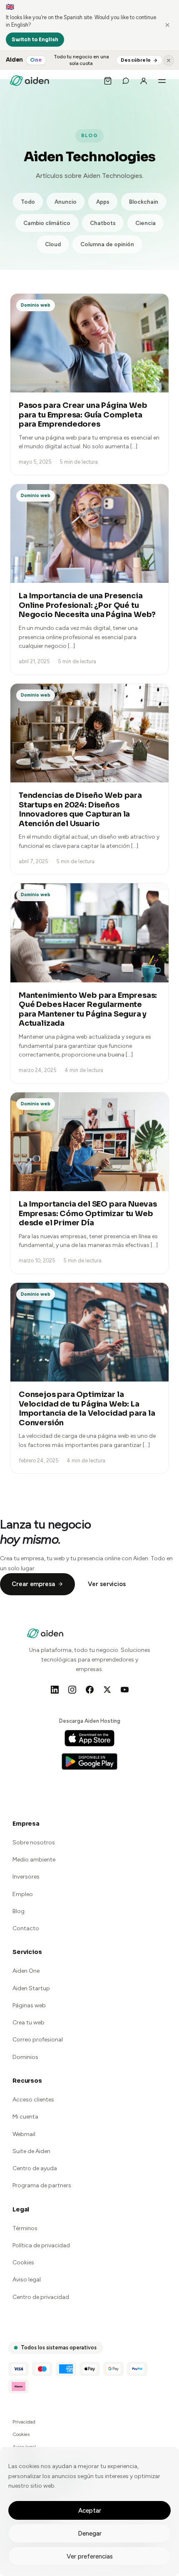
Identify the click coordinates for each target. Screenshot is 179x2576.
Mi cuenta (25, 2117)
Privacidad (24, 2422)
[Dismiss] (167, 25)
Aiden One (26, 1971)
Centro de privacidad (41, 2297)
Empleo (23, 1894)
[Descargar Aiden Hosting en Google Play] (89, 1761)
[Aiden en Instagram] (72, 1689)
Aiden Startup (31, 1988)
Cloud (53, 244)
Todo (28, 202)
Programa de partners (42, 2185)
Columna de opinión (107, 244)
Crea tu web (29, 2023)
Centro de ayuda (35, 2168)
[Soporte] (126, 81)
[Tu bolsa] (108, 81)
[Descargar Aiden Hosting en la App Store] (89, 1738)
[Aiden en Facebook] (89, 1689)
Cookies (23, 2262)
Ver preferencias (90, 2556)
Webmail (24, 2134)
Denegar (90, 2534)
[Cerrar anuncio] (169, 60)
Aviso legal (27, 2280)
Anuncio (66, 202)
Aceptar (90, 2511)
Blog (19, 1911)
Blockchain (144, 202)
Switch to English (35, 39)
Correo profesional (38, 2040)
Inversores (26, 1877)
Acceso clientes (33, 2100)
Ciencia (145, 223)
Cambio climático (47, 223)
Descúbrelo (136, 60)
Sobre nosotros (34, 1843)
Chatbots (103, 223)
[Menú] (162, 81)
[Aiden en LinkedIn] (55, 1689)
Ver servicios (107, 1584)
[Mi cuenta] (144, 81)
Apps (103, 202)
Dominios (25, 2057)
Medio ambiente (34, 1860)
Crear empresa (33, 1584)
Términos (25, 2228)
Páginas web (29, 2005)
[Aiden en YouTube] (124, 1689)
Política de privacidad (41, 2245)
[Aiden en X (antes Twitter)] (107, 1689)
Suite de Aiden (31, 2151)
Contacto (26, 1928)
